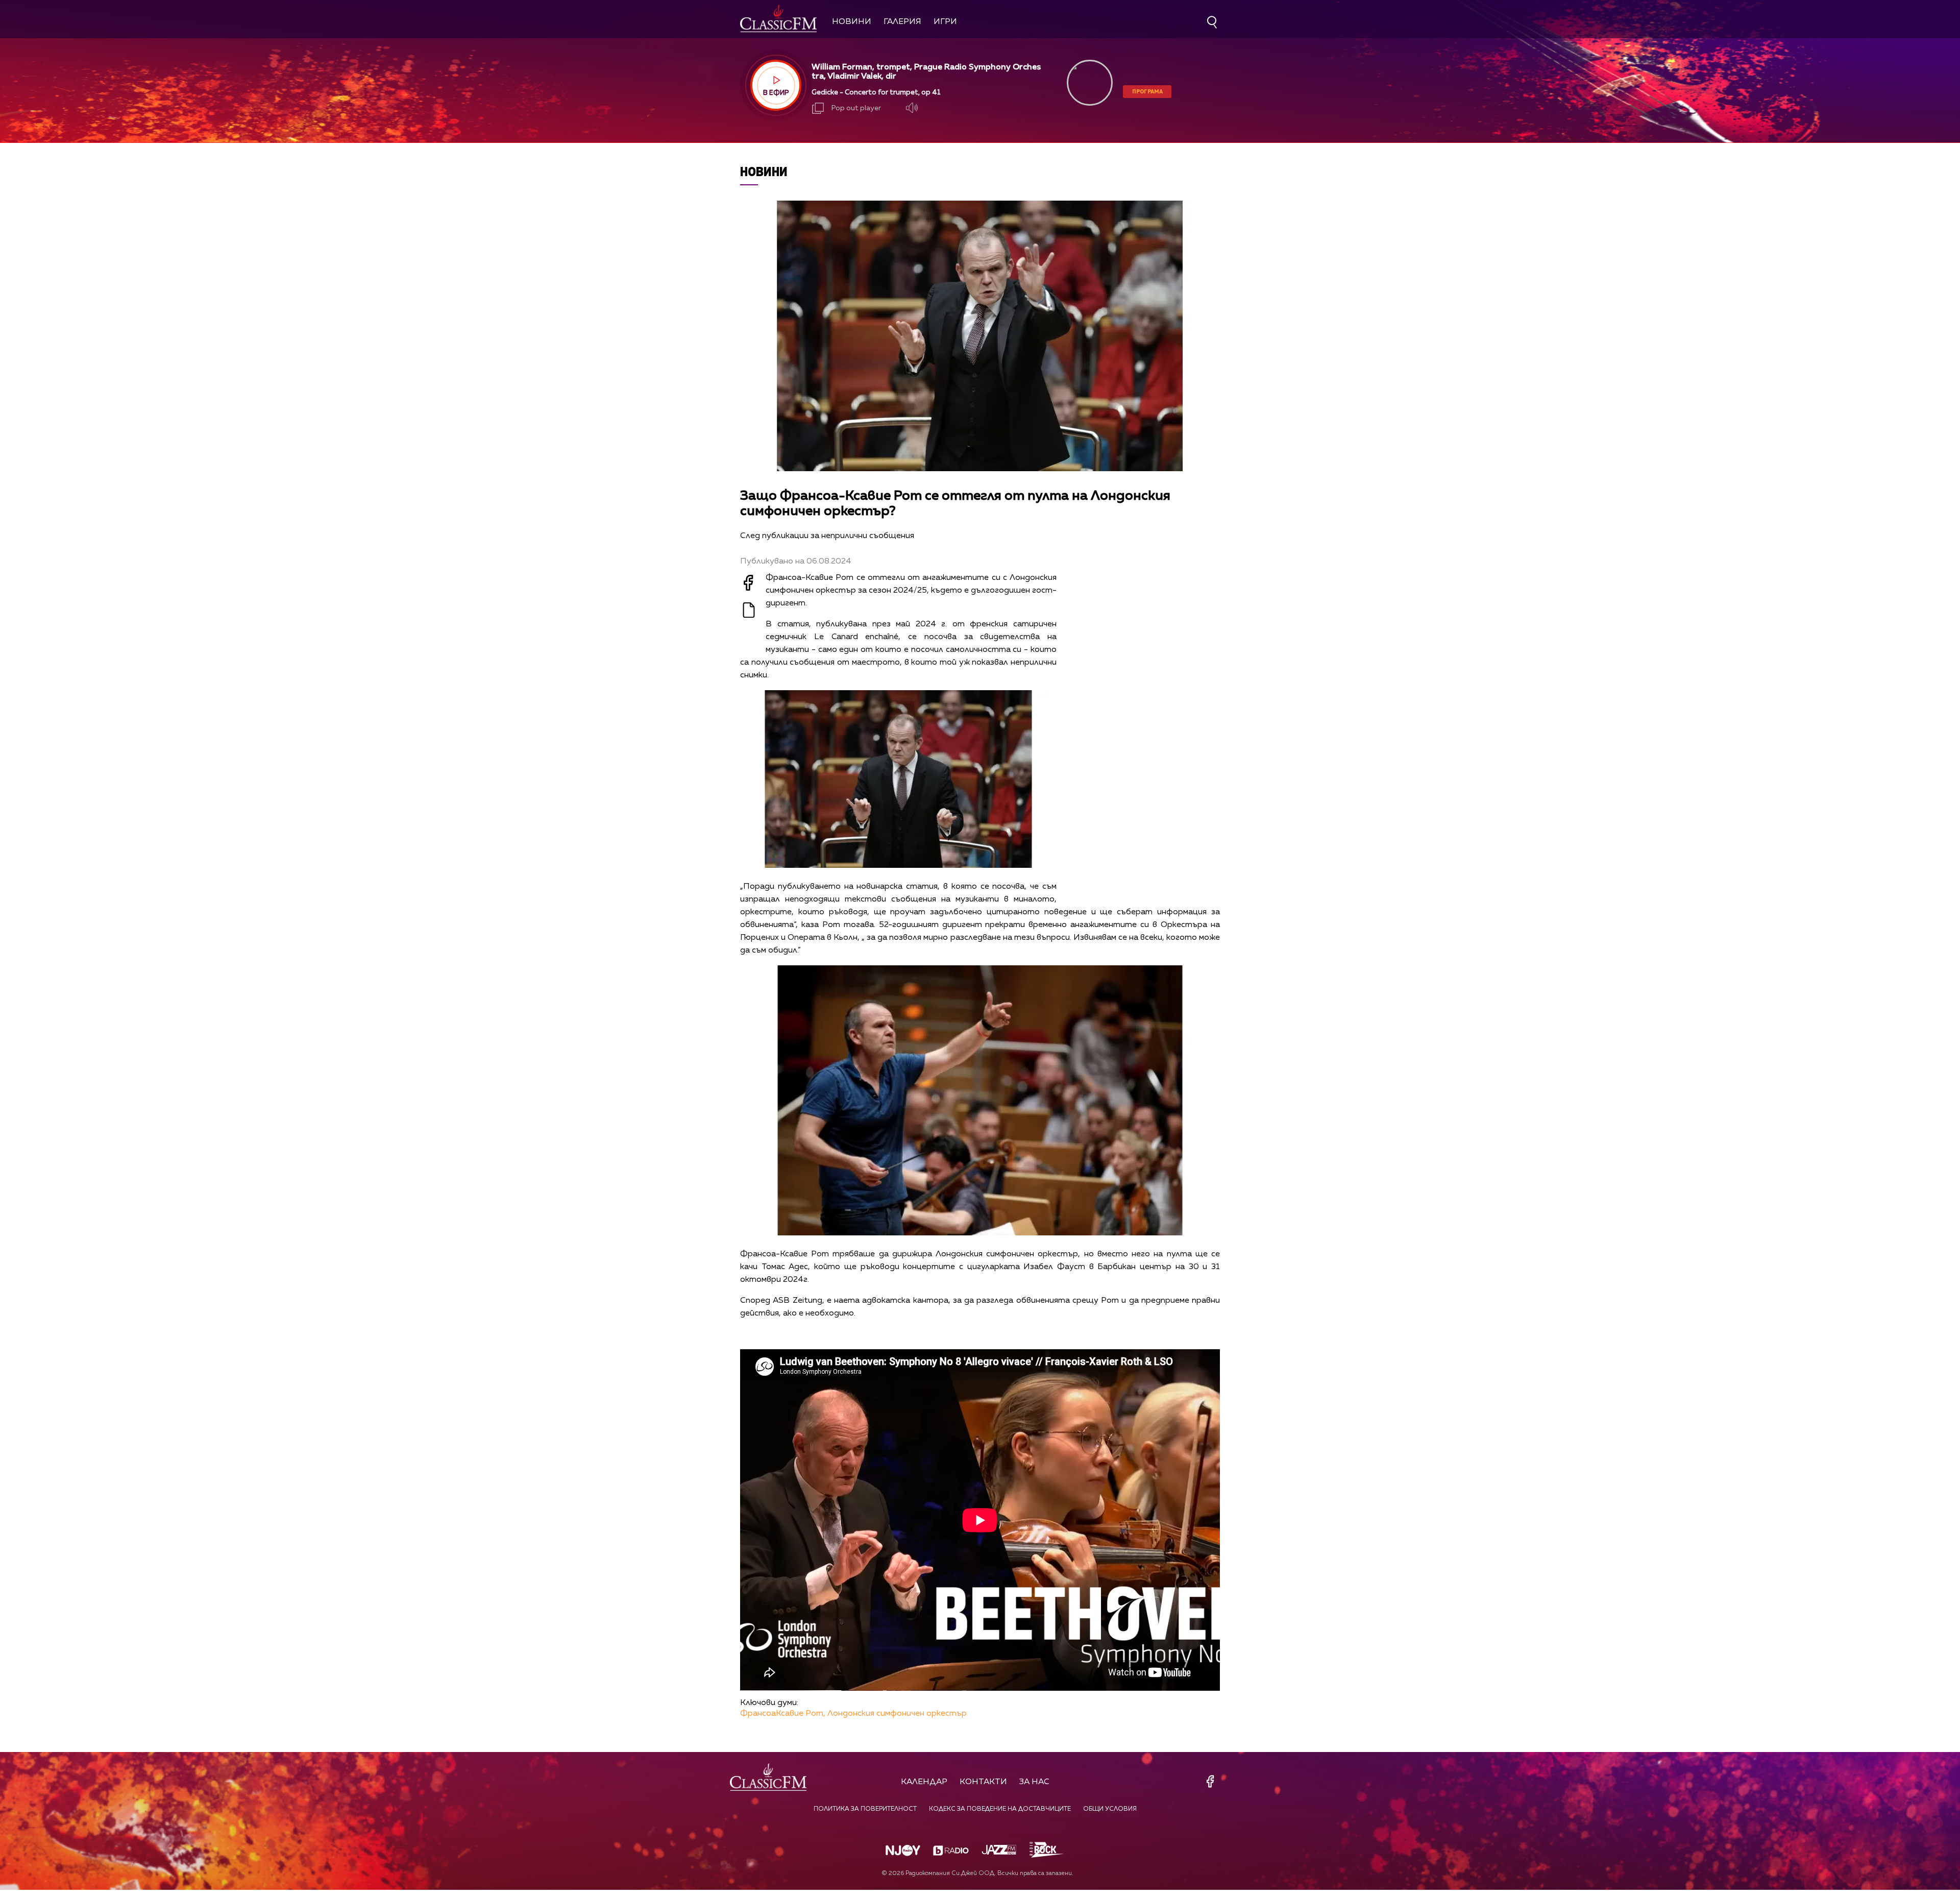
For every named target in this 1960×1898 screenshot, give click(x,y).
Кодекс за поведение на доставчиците (1000, 1809)
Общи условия (1110, 1809)
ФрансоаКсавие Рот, (783, 1714)
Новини (852, 22)
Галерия (902, 22)
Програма (1147, 91)
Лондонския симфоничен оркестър (897, 1714)
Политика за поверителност (865, 1809)
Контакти (983, 1782)
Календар (924, 1782)
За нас (1034, 1782)
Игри (945, 22)
